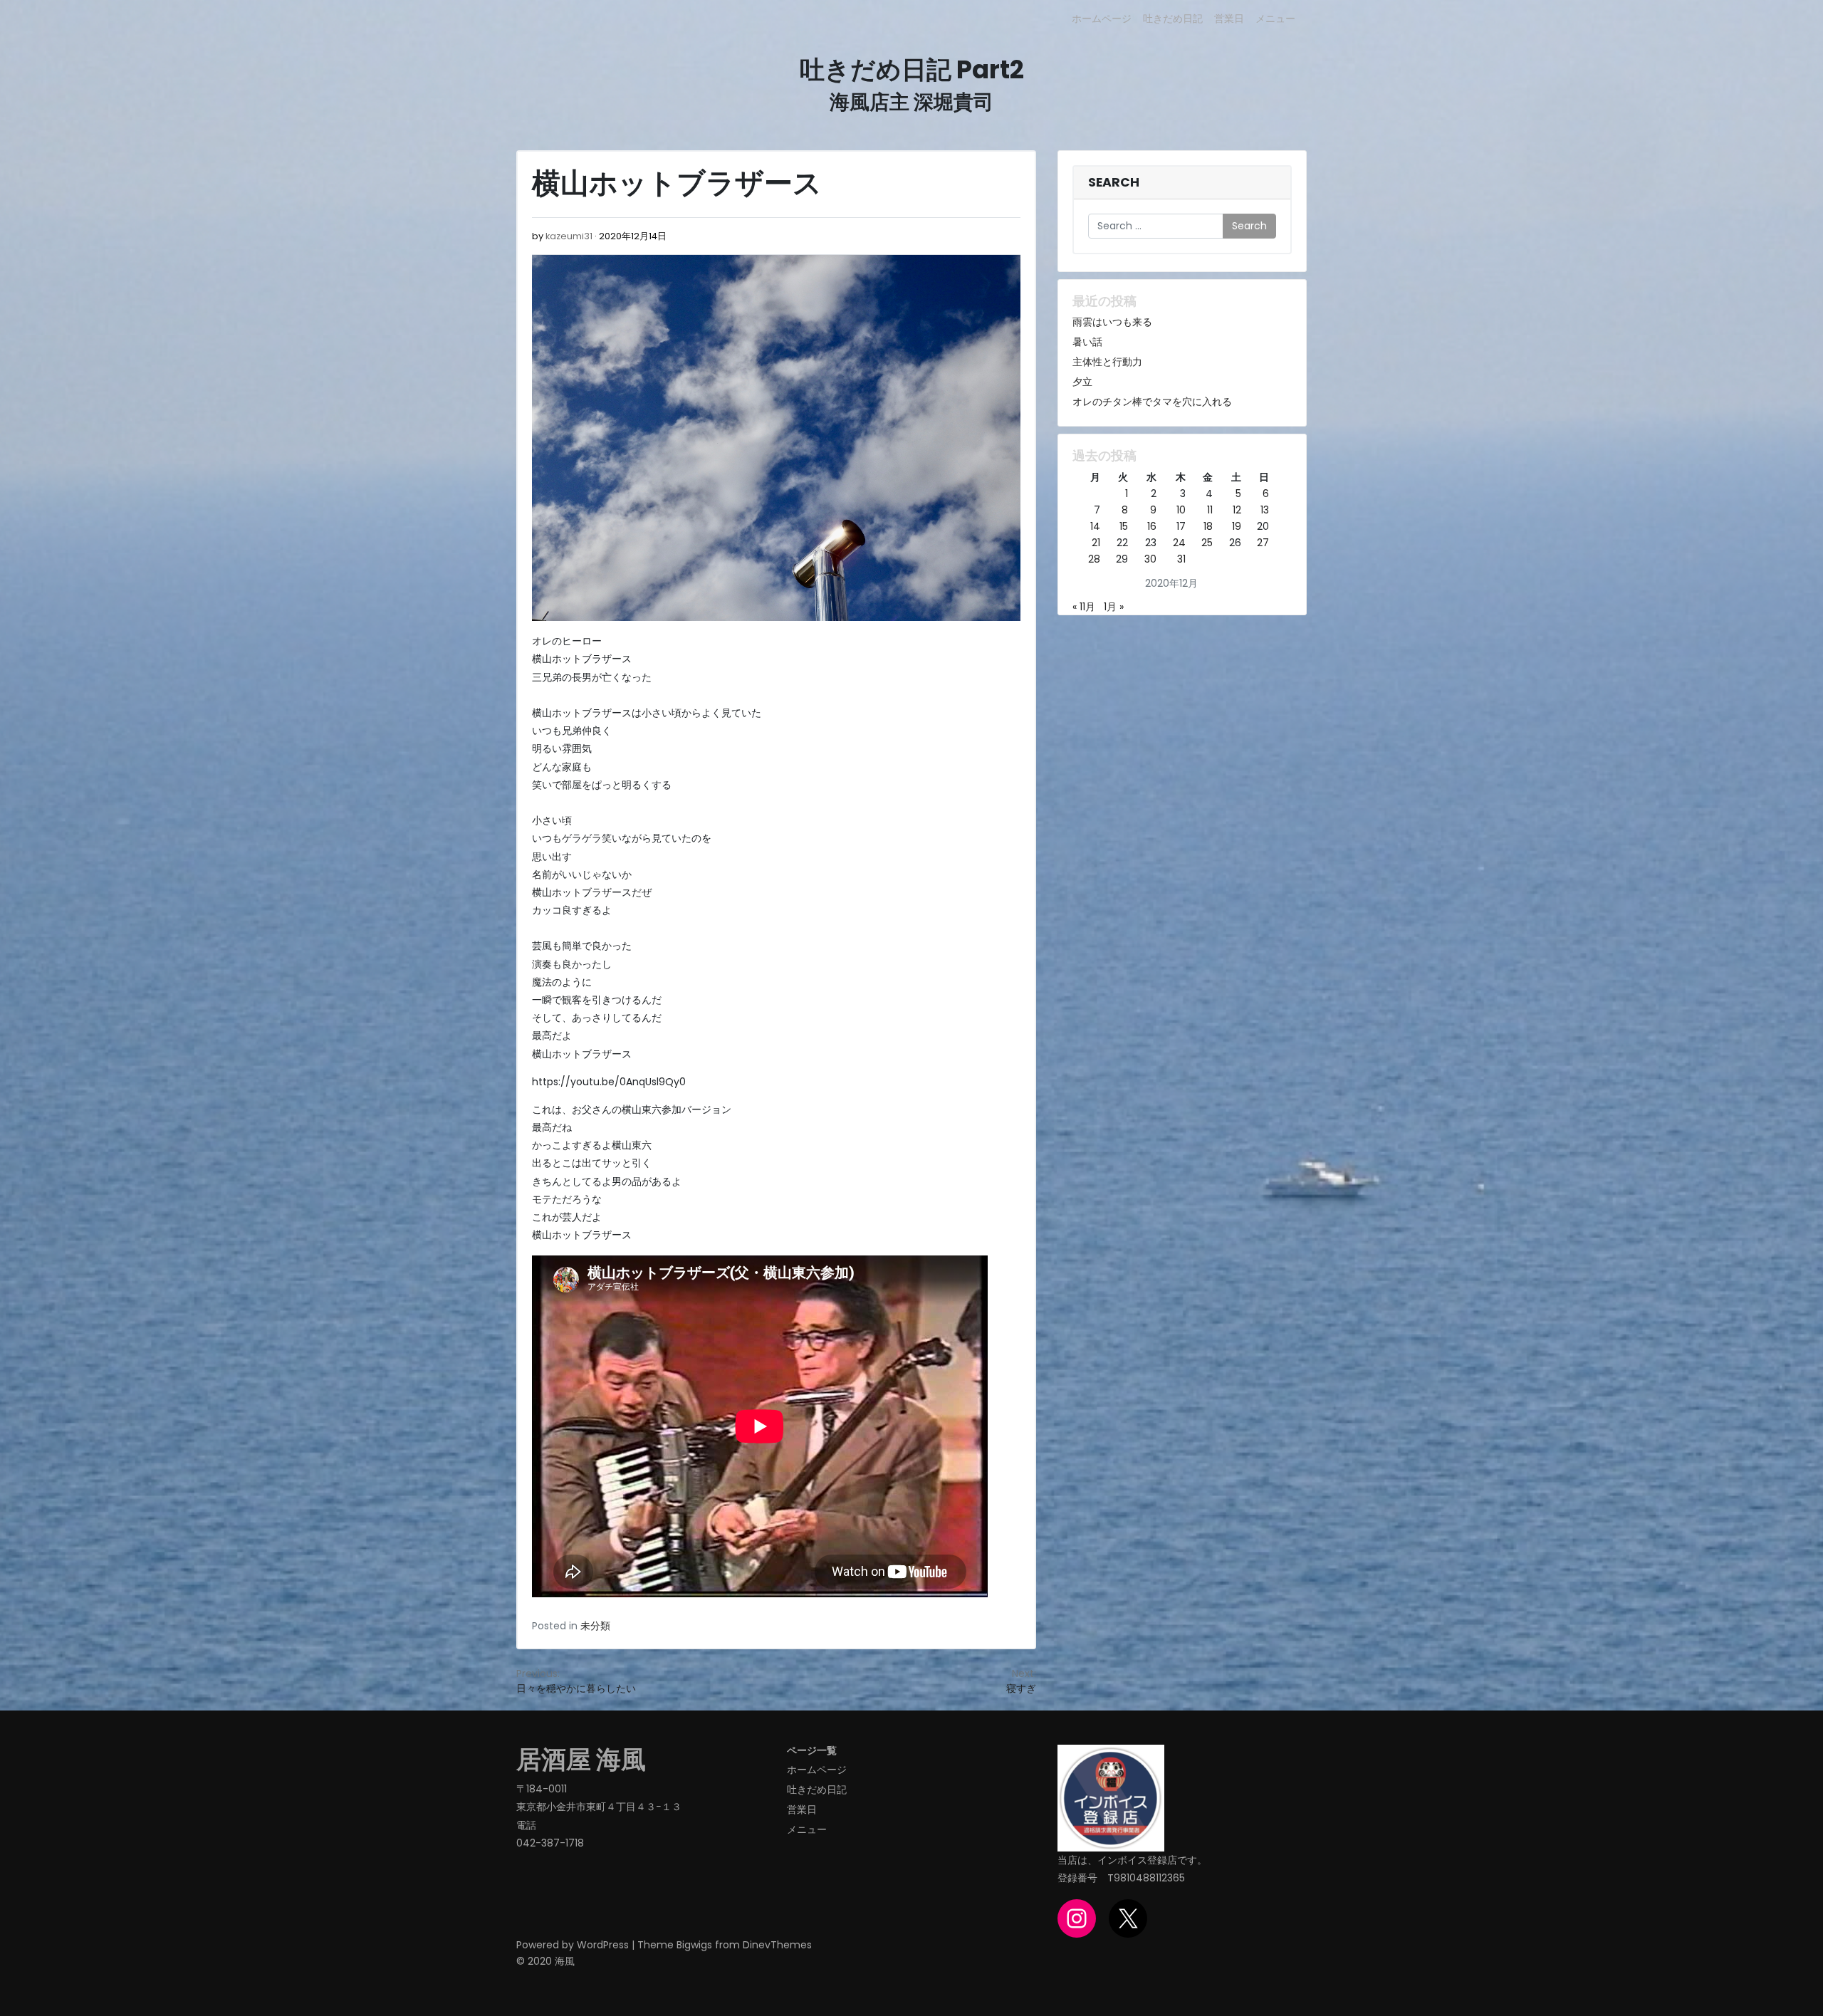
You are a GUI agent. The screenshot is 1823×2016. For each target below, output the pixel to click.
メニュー (1275, 19)
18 (1208, 526)
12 (1237, 510)
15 (1124, 526)
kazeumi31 (569, 236)
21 (1096, 543)
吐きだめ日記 (1173, 19)
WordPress (603, 1945)
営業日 (1229, 19)
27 (1263, 543)
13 (1265, 510)
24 (1179, 543)
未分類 (595, 1626)
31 (1181, 559)
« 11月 (1084, 607)
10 (1181, 510)
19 (1237, 526)
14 (1095, 526)
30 (1150, 559)
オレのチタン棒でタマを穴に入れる (1152, 402)
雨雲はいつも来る (1112, 322)
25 (1207, 543)
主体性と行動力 (1107, 362)
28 (1094, 559)
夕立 (1082, 382)
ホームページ (1102, 19)
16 (1152, 526)
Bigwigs (694, 1945)
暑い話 (1087, 342)
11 (1210, 510)
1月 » (1114, 607)
